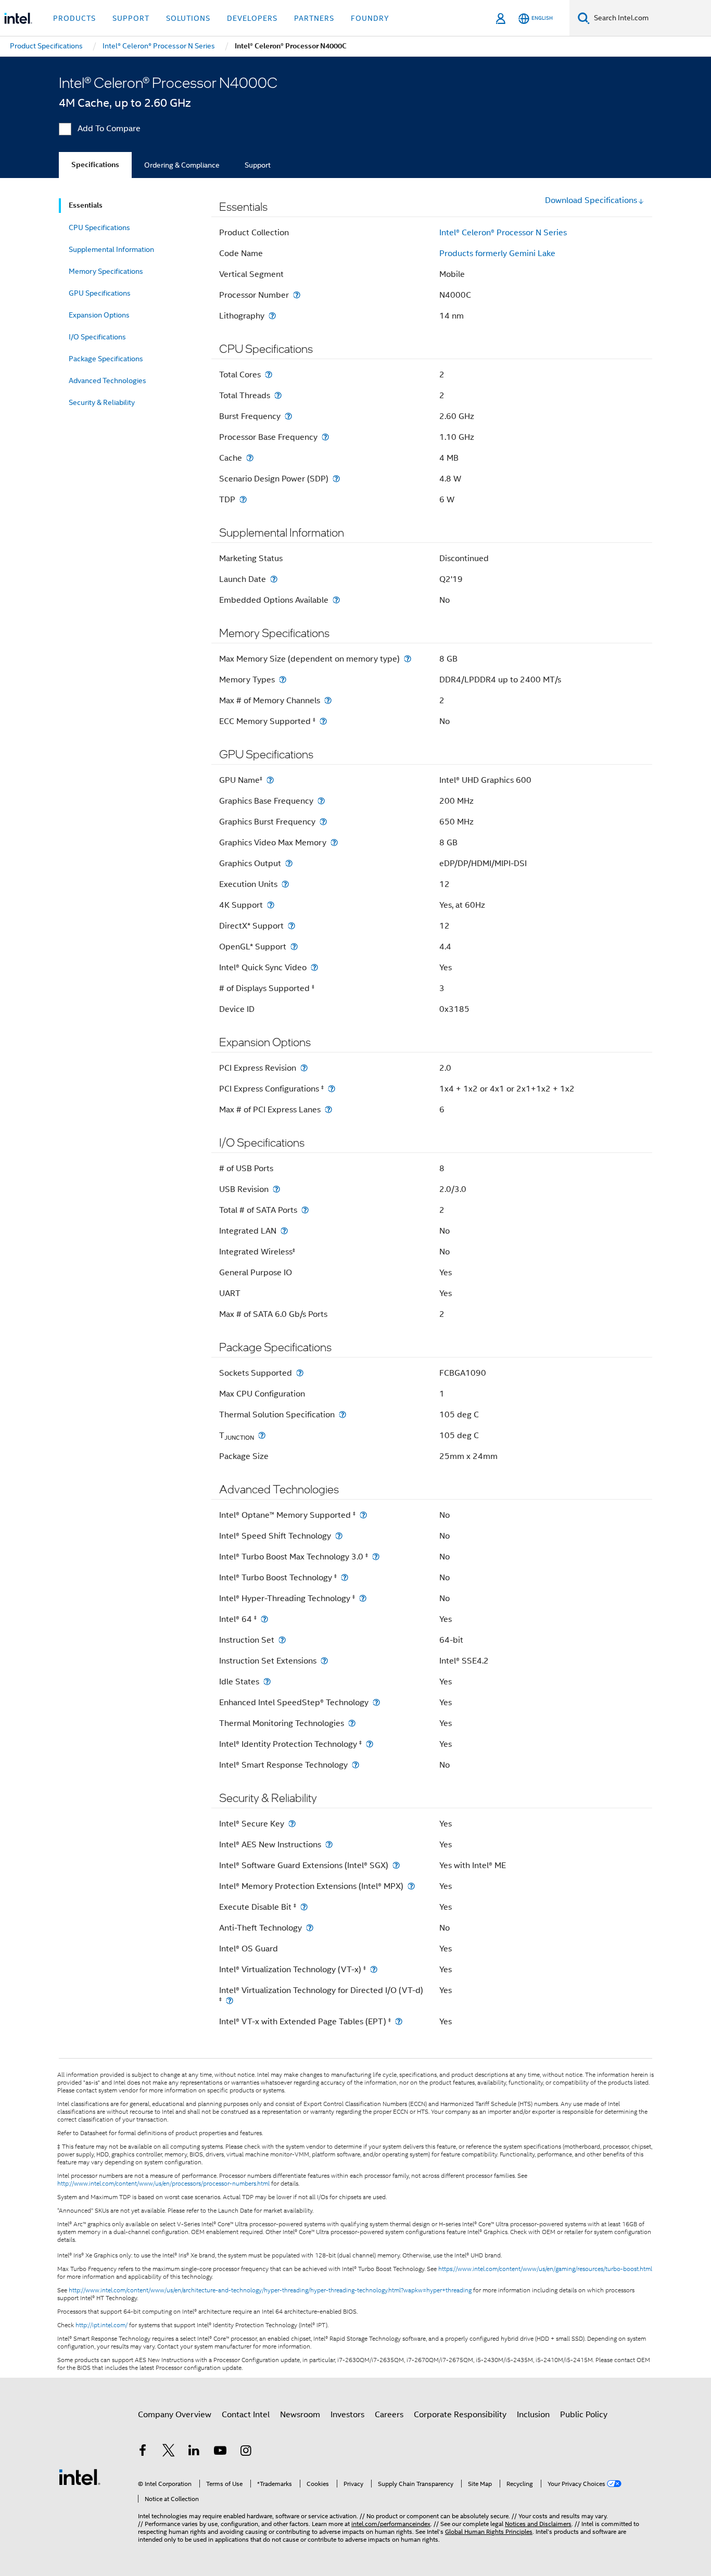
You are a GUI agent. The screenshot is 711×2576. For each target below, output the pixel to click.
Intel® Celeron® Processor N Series (503, 233)
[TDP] (243, 499)
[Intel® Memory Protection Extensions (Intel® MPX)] (411, 1886)
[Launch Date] (274, 579)
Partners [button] (314, 18)
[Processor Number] (297, 295)
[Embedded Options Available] (336, 600)
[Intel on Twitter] (169, 2452)
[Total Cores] (269, 375)
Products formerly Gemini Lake (497, 253)
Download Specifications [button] (591, 200)
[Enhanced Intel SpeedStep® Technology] (376, 1702)
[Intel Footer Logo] (80, 2477)
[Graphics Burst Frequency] (323, 822)
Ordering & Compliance (182, 165)
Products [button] (74, 18)
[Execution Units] (285, 884)
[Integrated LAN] (284, 1231)
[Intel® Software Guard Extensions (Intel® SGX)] (396, 1865)
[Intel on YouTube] (220, 2452)
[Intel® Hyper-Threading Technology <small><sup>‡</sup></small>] (363, 1598)
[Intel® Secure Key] (292, 1824)
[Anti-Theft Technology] (310, 1928)
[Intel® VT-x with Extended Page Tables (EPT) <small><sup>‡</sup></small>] (399, 2021)
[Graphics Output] (289, 863)
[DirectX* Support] (291, 926)
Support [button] (131, 18)
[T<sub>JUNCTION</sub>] (262, 1435)
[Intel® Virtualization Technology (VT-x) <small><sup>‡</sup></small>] (374, 1969)
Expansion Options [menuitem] (99, 315)
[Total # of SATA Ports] (305, 1210)
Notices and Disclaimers (538, 2524)
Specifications (95, 165)
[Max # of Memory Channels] (328, 700)
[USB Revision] (276, 1189)
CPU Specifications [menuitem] (99, 227)
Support (258, 165)
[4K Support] (271, 905)
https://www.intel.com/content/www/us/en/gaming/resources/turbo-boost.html (545, 2269)
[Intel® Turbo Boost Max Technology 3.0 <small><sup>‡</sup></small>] (376, 1557)
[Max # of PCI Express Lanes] (328, 1109)
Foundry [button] (370, 18)
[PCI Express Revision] (304, 1068)
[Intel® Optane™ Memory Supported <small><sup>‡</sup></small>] (363, 1515)
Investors (347, 2415)
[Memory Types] (283, 680)
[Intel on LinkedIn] (194, 2452)
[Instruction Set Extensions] (324, 1661)
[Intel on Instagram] (246, 2452)
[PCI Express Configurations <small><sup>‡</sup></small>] (332, 1089)
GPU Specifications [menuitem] (100, 293)
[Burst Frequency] (288, 416)
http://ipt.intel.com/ (101, 2325)
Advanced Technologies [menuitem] (107, 380)
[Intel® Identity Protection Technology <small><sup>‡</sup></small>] (370, 1744)
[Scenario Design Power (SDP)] (336, 479)
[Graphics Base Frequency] (321, 801)
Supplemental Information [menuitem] (111, 249)
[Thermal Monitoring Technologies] (352, 1723)
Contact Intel (246, 2415)
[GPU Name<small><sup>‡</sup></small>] (270, 780)
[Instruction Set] (282, 1640)
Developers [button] (252, 18)
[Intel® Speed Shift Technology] (339, 1536)
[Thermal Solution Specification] (342, 1414)
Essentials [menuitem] (86, 205)
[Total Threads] (278, 395)
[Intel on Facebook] (143, 2452)
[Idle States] (267, 1682)
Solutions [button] (188, 18)
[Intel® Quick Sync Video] (314, 967)
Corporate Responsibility (460, 2415)
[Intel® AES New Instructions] (329, 1844)
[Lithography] (272, 316)
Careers (389, 2415)
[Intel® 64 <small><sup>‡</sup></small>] (264, 1619)
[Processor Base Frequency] (325, 437)
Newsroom (300, 2415)
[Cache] (250, 458)
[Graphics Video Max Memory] (334, 842)
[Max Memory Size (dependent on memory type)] (408, 659)
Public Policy (584, 2415)
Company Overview (175, 2415)
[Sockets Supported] (300, 1373)
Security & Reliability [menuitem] (102, 402)
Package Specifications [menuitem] (106, 359)
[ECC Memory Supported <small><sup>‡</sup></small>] (323, 721)
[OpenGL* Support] (294, 947)
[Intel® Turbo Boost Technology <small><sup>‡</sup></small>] (345, 1577)
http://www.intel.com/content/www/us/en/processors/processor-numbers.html (163, 2184)
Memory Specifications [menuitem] (106, 271)
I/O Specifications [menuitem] (97, 337)
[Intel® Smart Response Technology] (355, 1765)
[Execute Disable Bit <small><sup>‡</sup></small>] (304, 1907)
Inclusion (533, 2415)
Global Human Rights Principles (489, 2531)
